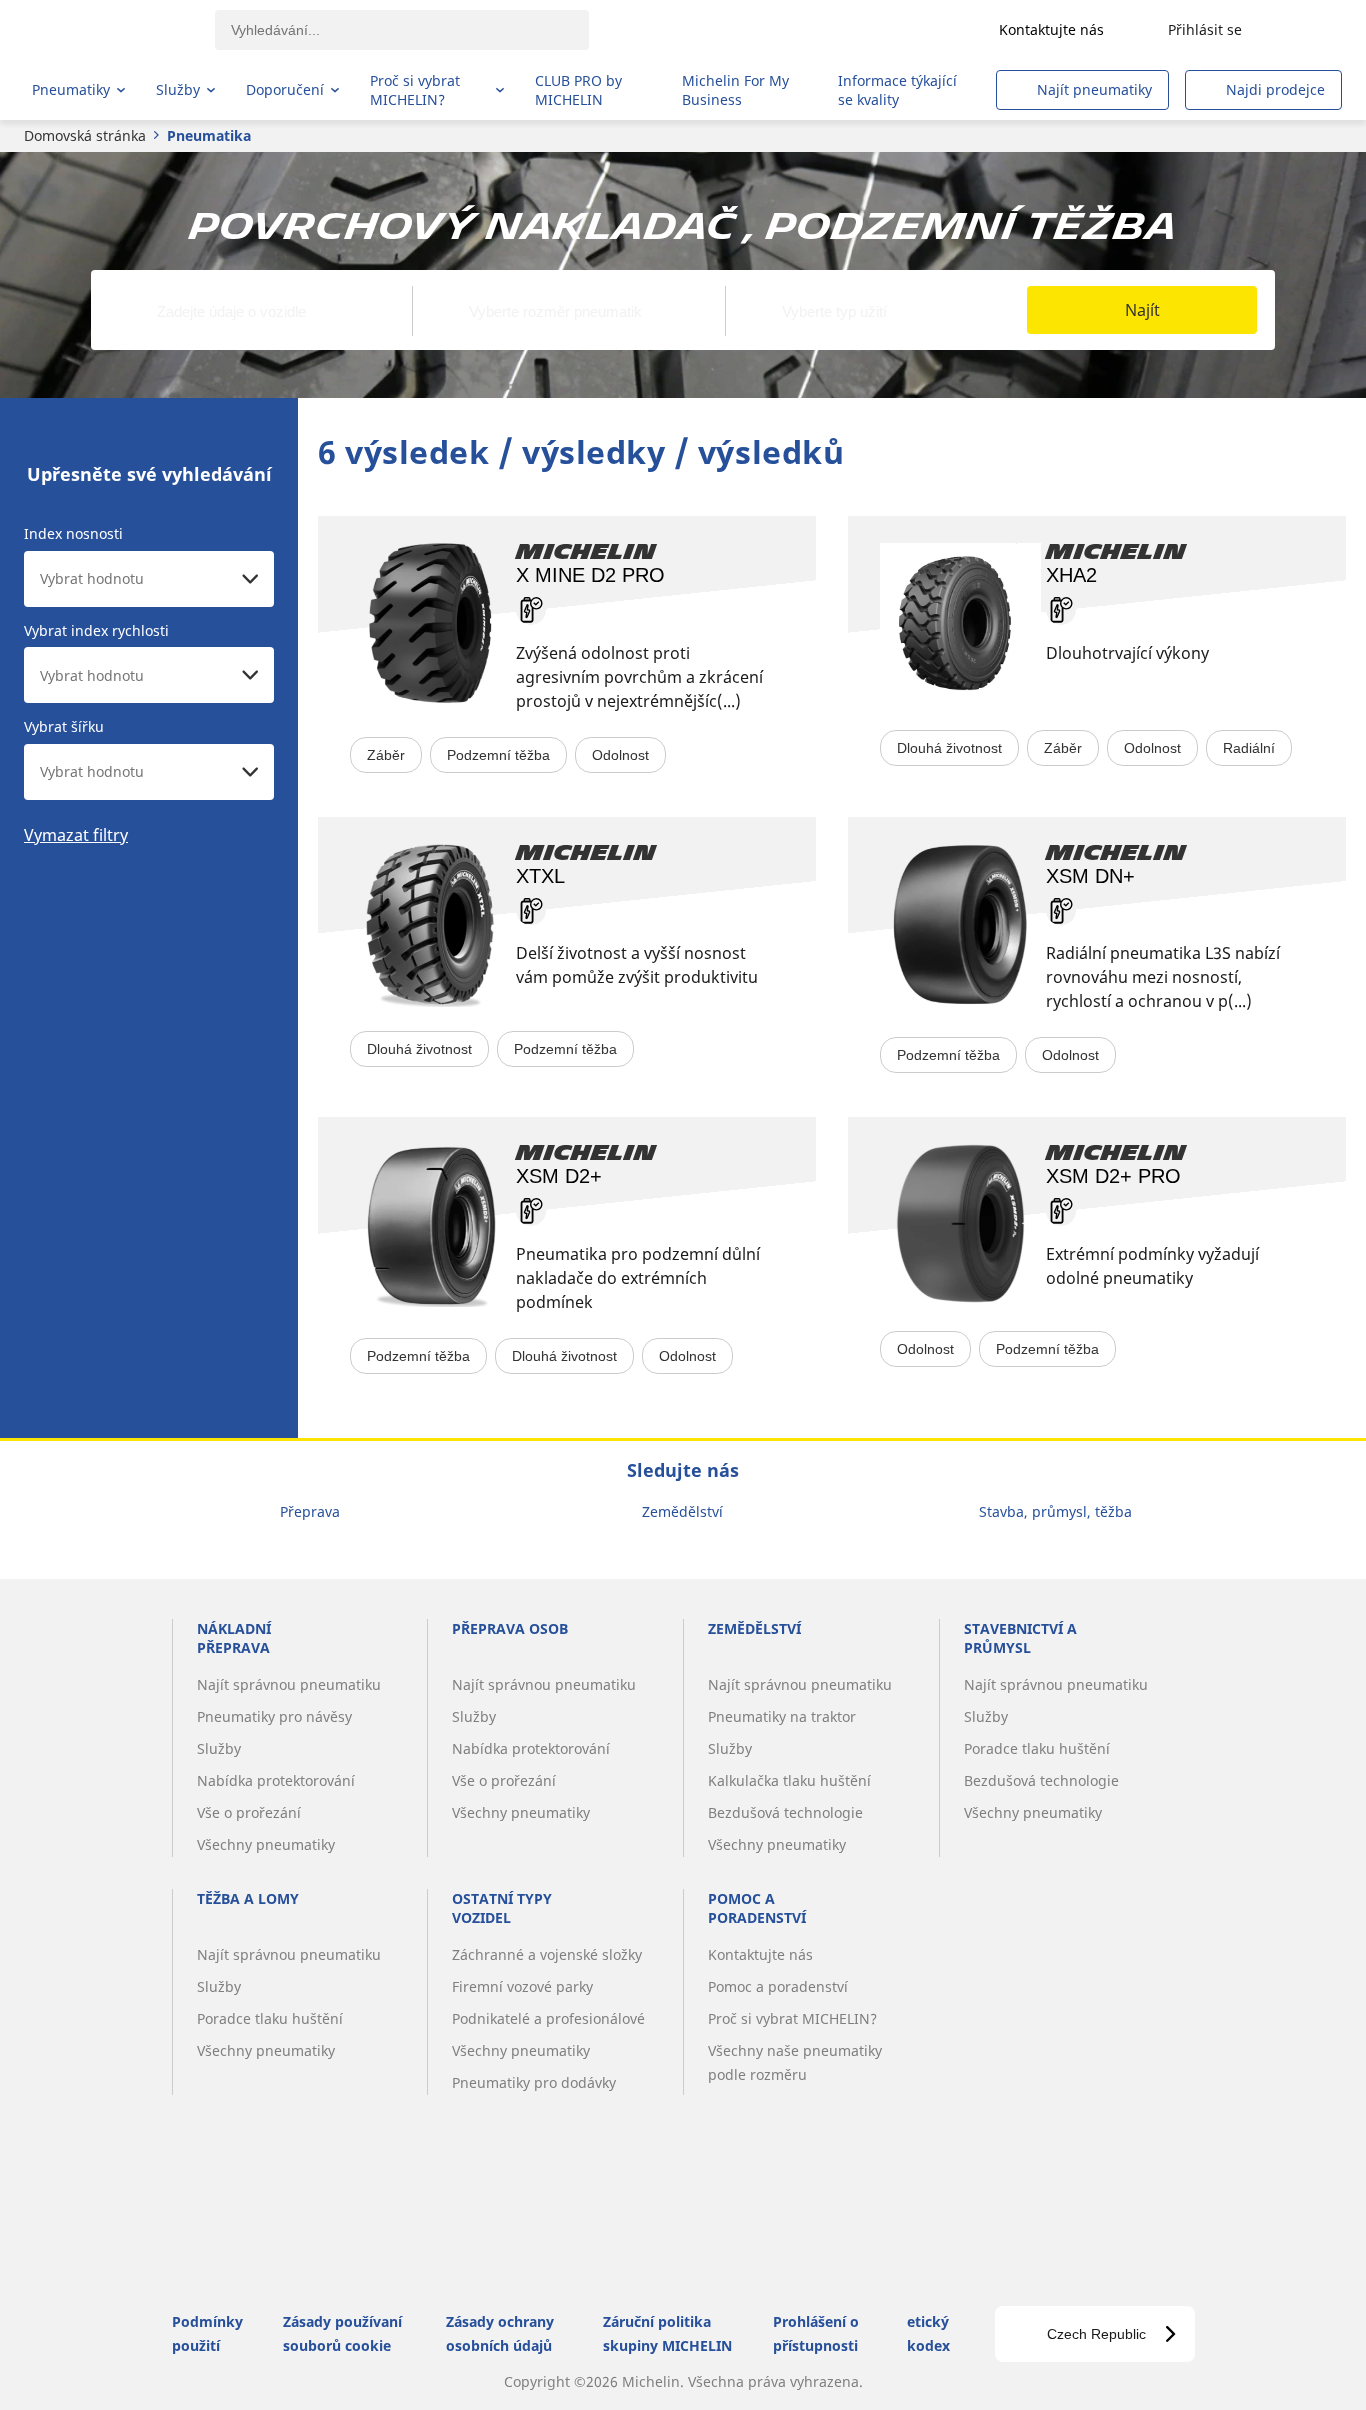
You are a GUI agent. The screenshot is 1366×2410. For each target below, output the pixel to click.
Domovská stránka (85, 135)
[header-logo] (110, 30)
